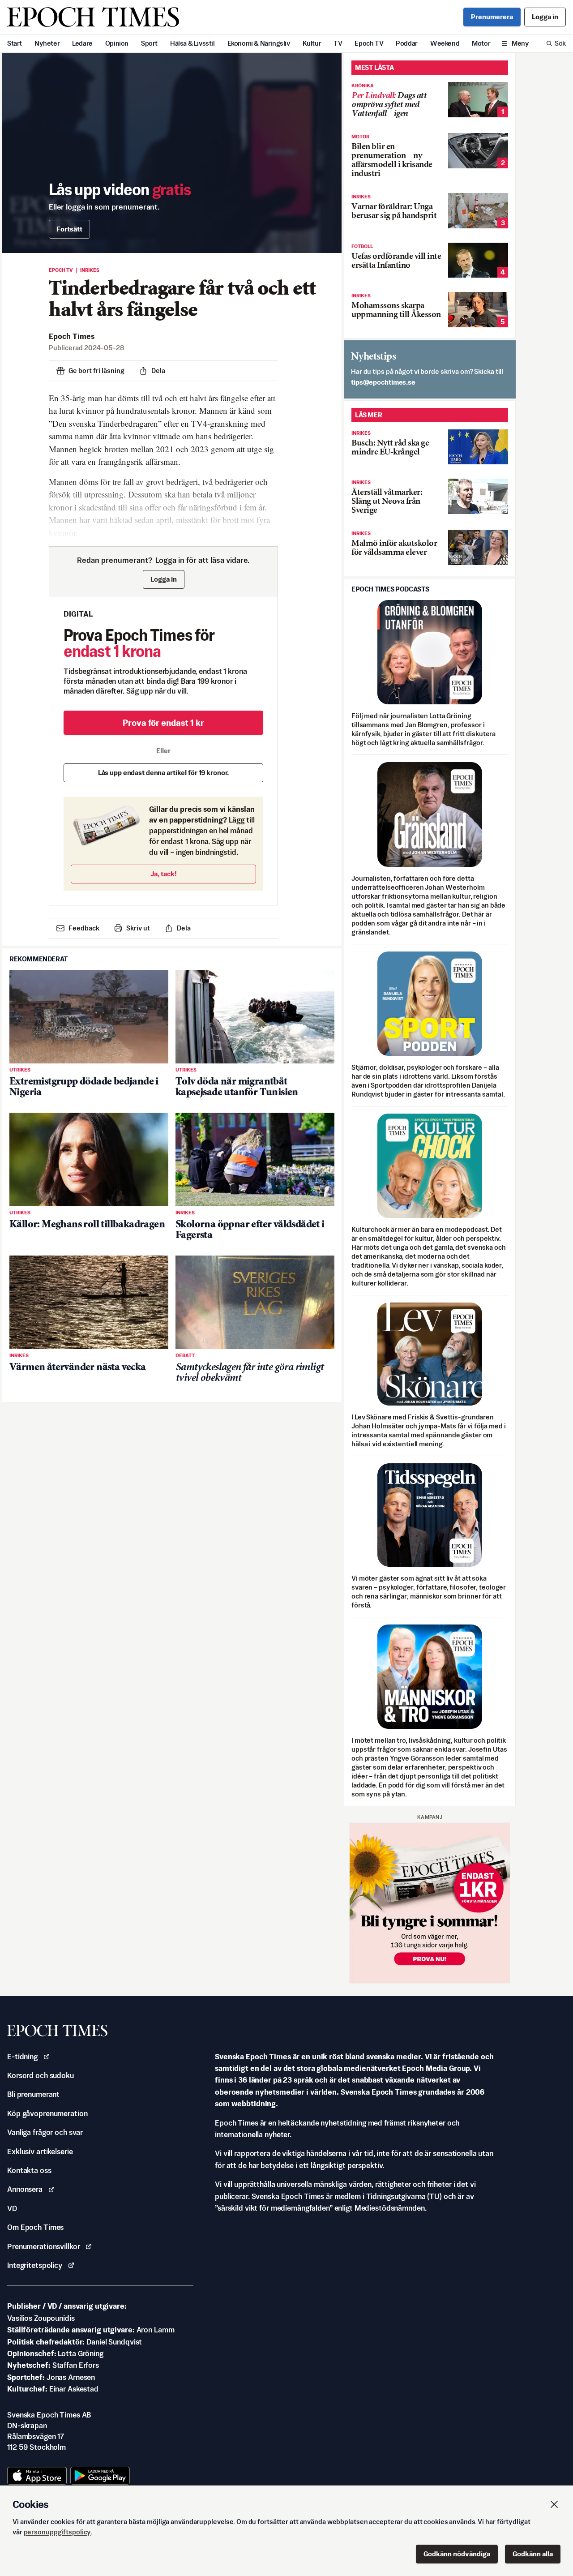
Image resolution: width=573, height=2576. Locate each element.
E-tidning (22, 2057)
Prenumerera (492, 17)
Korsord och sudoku (41, 2075)
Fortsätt (69, 229)
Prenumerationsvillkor (43, 2246)
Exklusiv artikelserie (40, 2152)
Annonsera (25, 2189)
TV (338, 43)
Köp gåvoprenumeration (47, 2113)
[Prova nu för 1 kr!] (430, 1903)
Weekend (445, 43)
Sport (149, 43)
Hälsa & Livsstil (192, 43)
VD (12, 2208)
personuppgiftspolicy (57, 2532)
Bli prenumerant (33, 2094)
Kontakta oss (29, 2170)
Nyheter (47, 43)
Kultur (312, 43)
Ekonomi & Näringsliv (259, 43)
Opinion (117, 43)
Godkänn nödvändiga (457, 2554)
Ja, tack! (164, 874)
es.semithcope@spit (383, 382)
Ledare (82, 43)
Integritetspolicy (35, 2265)
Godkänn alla (533, 2554)
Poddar (407, 43)
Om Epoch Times (35, 2227)
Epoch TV (369, 43)
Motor (481, 43)
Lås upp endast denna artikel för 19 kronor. (164, 773)
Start (15, 43)
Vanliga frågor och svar (45, 2132)
